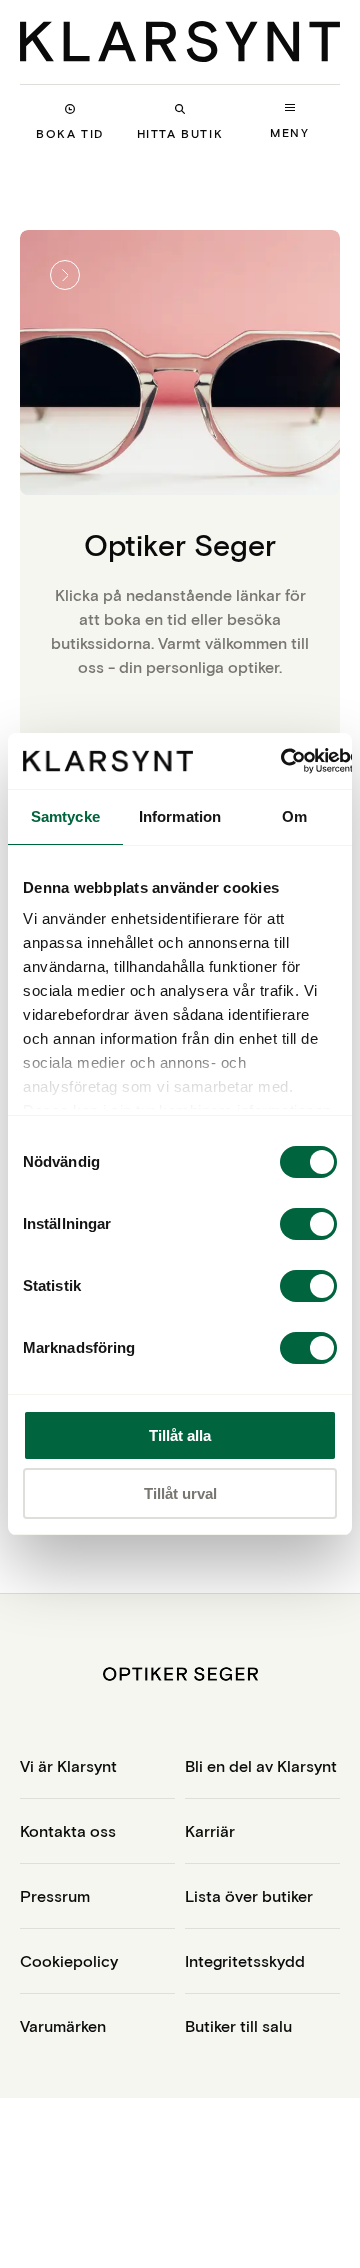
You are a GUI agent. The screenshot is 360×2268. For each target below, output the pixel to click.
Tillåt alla (180, 1435)
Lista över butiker (249, 1895)
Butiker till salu (238, 2025)
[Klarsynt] (180, 41)
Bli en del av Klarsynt (261, 1765)
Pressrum (55, 1895)
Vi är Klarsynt (68, 1765)
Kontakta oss (68, 1830)
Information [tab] (180, 816)
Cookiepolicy (69, 1960)
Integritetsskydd (245, 1960)
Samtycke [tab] (65, 816)
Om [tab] (294, 816)
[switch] (308, 1224)
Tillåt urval (180, 1493)
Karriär (210, 1830)
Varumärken (63, 2025)
